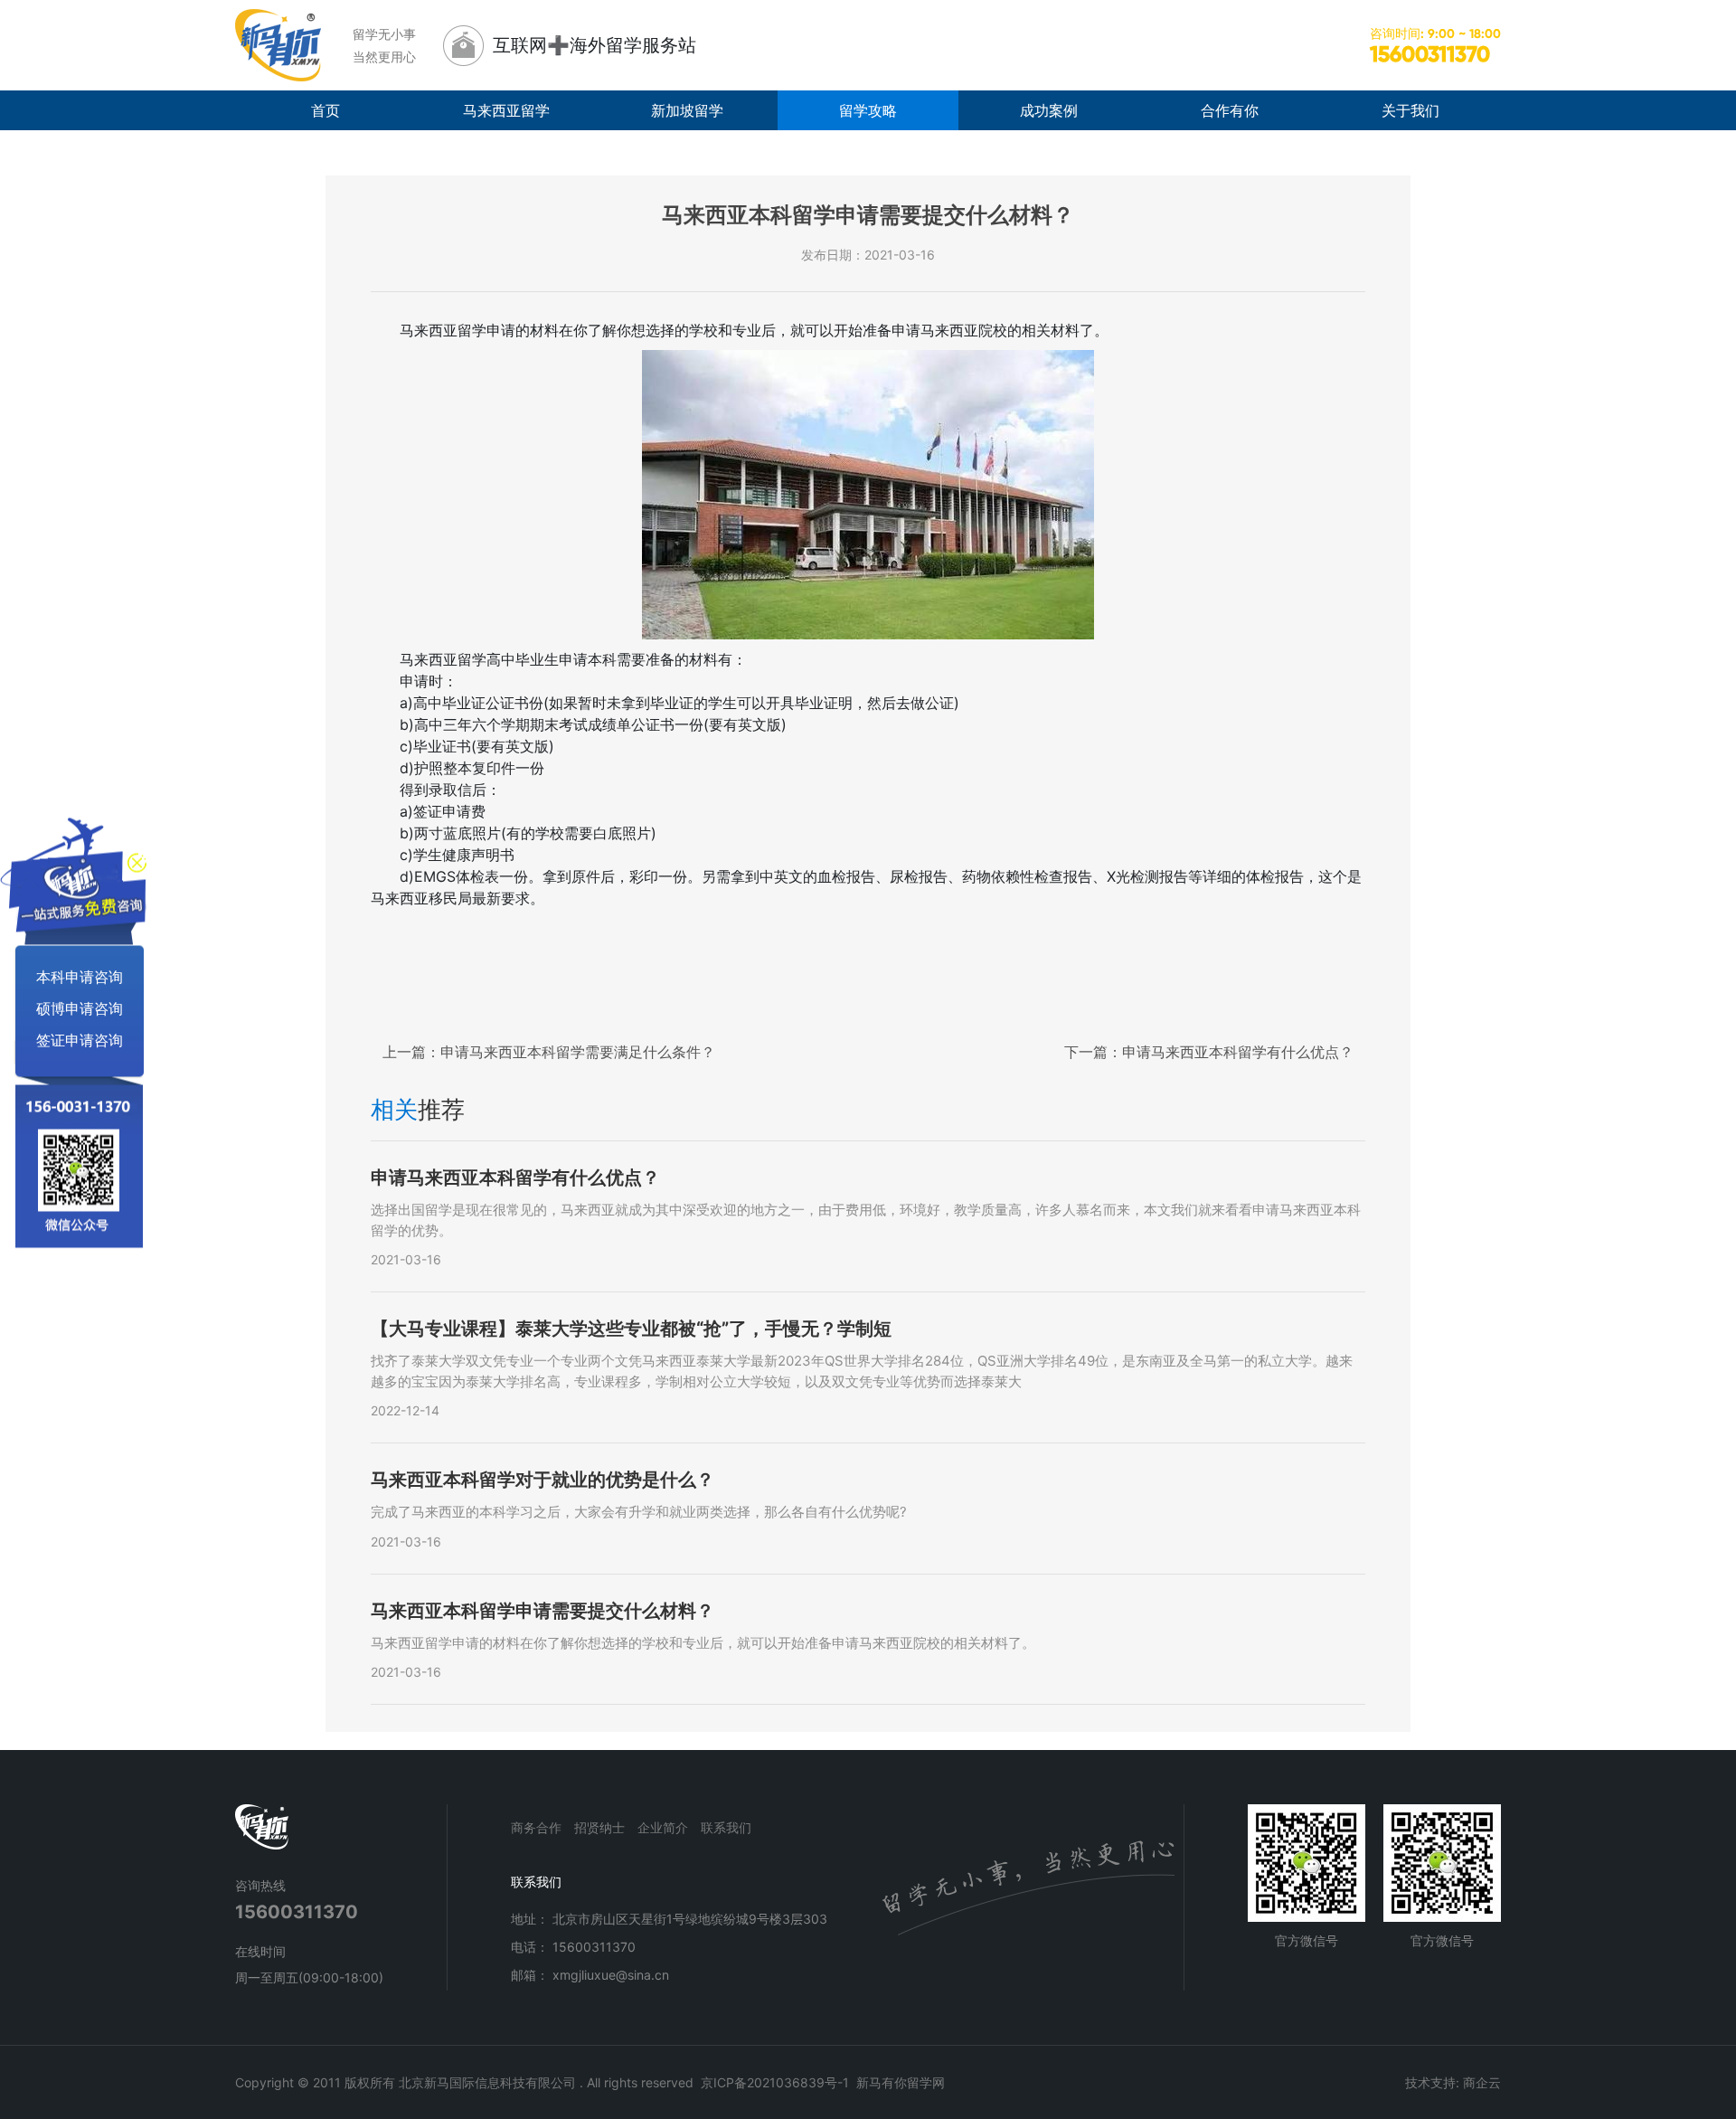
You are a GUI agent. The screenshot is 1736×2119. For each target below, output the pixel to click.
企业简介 (663, 1827)
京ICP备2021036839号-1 (775, 2082)
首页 (325, 110)
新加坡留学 (687, 110)
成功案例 (1049, 110)
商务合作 (536, 1827)
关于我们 (1410, 110)
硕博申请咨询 (80, 1007)
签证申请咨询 (80, 1039)
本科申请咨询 (80, 976)
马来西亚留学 (506, 110)
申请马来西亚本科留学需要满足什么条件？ (549, 1052)
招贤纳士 (599, 1827)
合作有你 (1230, 110)
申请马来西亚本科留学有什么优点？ (1209, 1052)
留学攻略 (868, 110)
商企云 (1482, 2082)
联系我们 (726, 1827)
